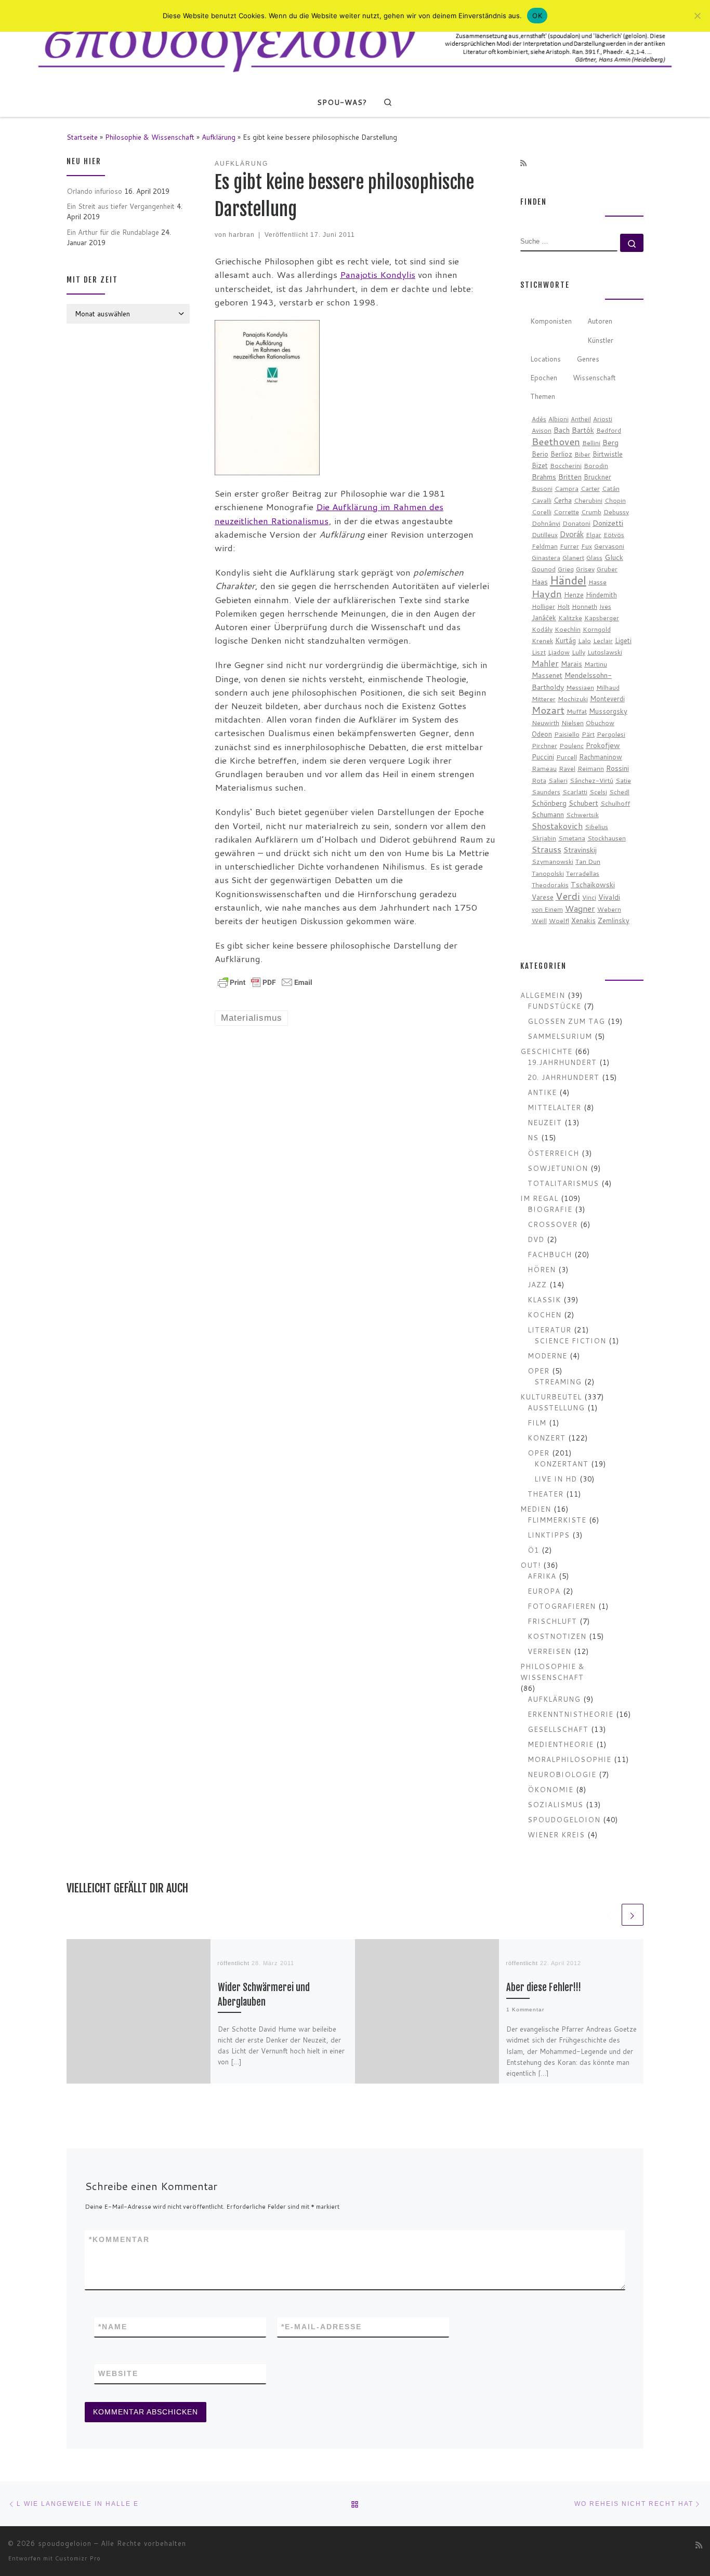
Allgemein (543, 995)
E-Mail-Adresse (321, 2327)
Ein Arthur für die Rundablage (113, 232)
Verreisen (549, 1651)
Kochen (544, 1314)
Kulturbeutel (551, 1397)
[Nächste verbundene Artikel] (633, 1915)
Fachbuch (550, 1254)
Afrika (542, 1576)
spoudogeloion (564, 1819)
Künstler (600, 340)
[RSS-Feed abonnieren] (523, 164)
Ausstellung (556, 1407)
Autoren (600, 321)
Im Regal (539, 1198)
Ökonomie (550, 1789)
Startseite (82, 137)
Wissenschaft (594, 377)
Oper (538, 1371)
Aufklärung (219, 137)
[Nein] (697, 16)
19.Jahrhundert (562, 1062)
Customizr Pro (78, 2558)
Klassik (544, 1299)
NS (533, 1137)
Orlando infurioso (94, 191)
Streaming (558, 1382)
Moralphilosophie (569, 1759)
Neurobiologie (562, 1774)
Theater (545, 1494)
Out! (530, 1565)
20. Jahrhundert (563, 1077)
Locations (545, 359)
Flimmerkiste (557, 1520)
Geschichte (546, 1051)
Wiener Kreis (556, 1834)
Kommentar (119, 2239)
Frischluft (552, 1621)
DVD (536, 1239)
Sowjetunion (558, 1168)
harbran (242, 235)
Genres (588, 359)
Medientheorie (561, 1744)
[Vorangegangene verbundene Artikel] (609, 1915)
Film (537, 1423)
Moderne (547, 1356)
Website (118, 2373)
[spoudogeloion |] (355, 43)
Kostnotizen (557, 1636)
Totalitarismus (563, 1183)
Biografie (550, 1209)
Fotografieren (562, 1606)
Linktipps (549, 1535)
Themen (543, 396)
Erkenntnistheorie (570, 1714)
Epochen (544, 377)
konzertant (561, 1464)
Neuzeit (545, 1122)
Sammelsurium (560, 1036)
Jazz (537, 1284)
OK (537, 16)
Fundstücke (554, 1006)
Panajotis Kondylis (378, 275)
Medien (536, 1509)
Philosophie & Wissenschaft (150, 137)
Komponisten (551, 321)
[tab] (551, 322)
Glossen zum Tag (566, 1021)
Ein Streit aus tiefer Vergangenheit (121, 206)
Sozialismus (555, 1804)
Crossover (553, 1224)
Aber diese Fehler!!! (544, 1988)
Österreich (553, 1153)
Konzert (547, 1438)
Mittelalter (554, 1107)
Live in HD (556, 1479)
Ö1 (533, 1550)
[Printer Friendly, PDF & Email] (265, 982)
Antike (542, 1092)
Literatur (549, 1330)
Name (113, 2327)
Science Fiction (570, 1340)
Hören (542, 1269)
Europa (544, 1591)
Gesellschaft (558, 1729)
